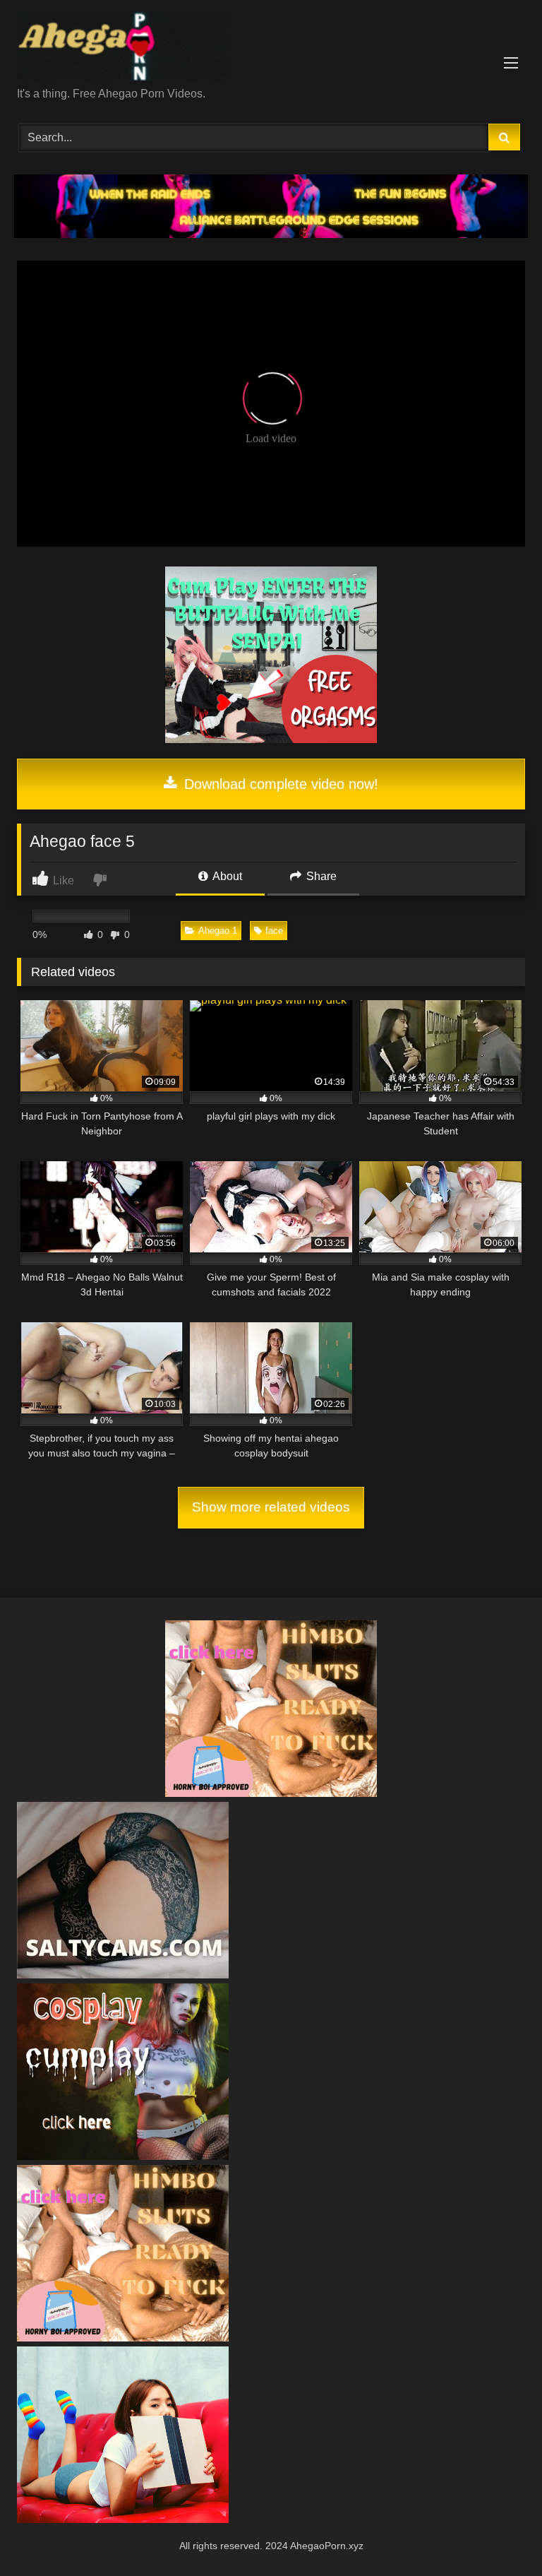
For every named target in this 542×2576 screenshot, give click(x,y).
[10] (123, 1975)
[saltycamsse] (123, 2519)
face (274, 931)
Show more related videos (271, 1507)
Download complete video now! (279, 784)
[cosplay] (271, 739)
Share (320, 876)
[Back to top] (498, 2534)
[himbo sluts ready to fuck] (271, 1793)
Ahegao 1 (218, 931)
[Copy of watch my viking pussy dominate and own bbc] (271, 234)
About (226, 876)
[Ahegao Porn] (271, 48)
